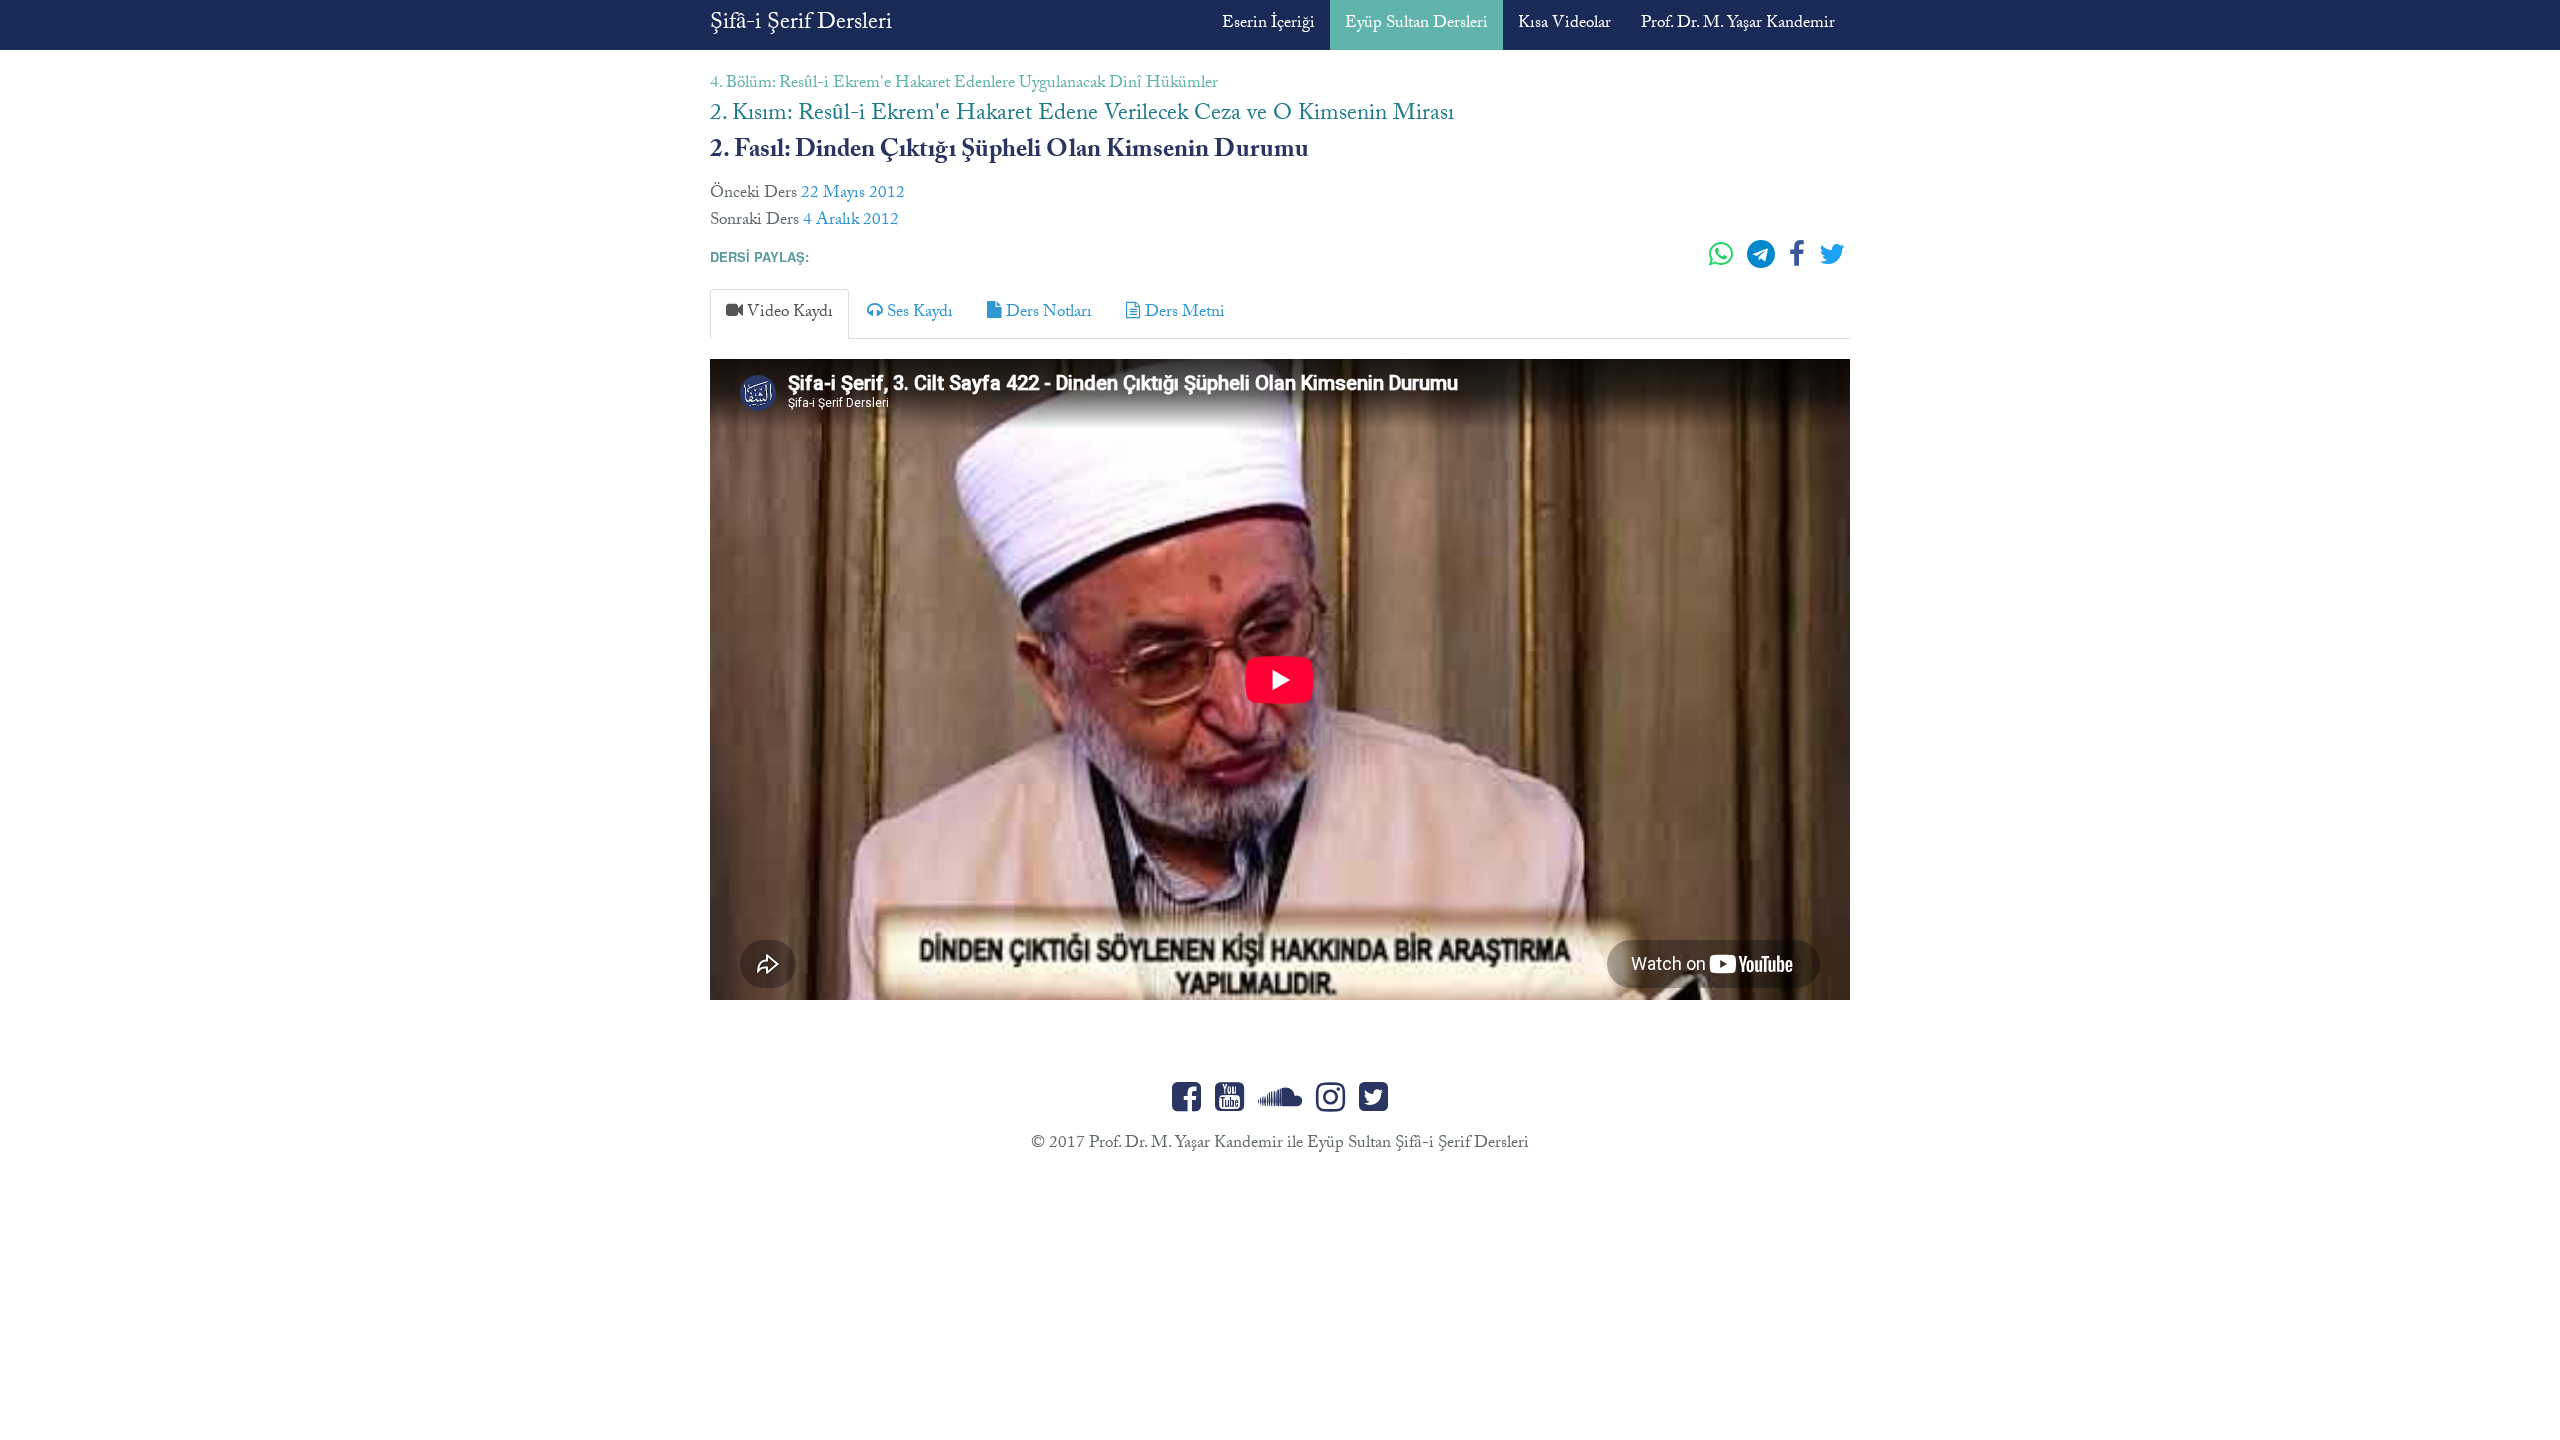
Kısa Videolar (1564, 24)
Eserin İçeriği (1268, 24)
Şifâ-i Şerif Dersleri (801, 24)
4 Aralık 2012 (851, 221)
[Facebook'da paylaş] (1799, 262)
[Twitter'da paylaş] (1832, 262)
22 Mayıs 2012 (853, 194)
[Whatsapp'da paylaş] (1723, 262)
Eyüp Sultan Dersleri (1416, 24)
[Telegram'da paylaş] (1763, 262)
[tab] (779, 313)
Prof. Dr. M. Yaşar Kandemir (1738, 24)
